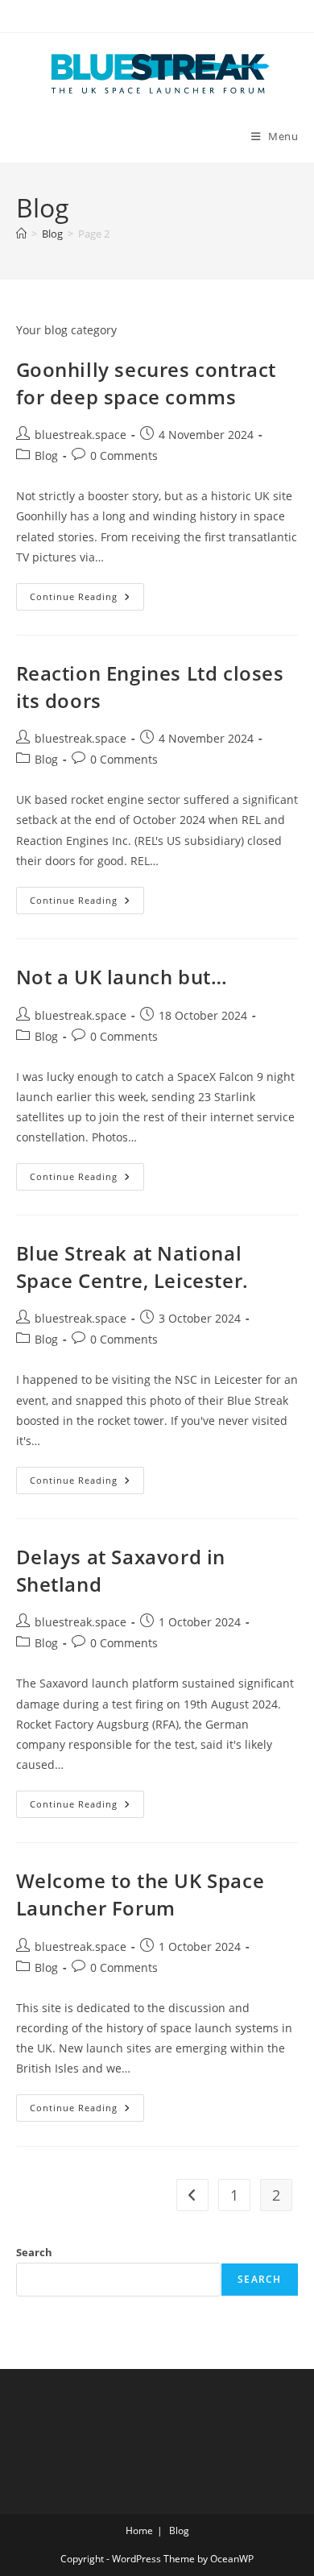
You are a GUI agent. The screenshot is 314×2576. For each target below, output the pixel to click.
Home (139, 2530)
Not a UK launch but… (122, 977)
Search (34, 2252)
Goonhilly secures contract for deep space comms (147, 383)
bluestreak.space (81, 435)
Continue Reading (87, 600)
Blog (46, 456)
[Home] (21, 234)
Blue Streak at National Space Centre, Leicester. (132, 1267)
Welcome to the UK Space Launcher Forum (140, 1894)
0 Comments (124, 456)
